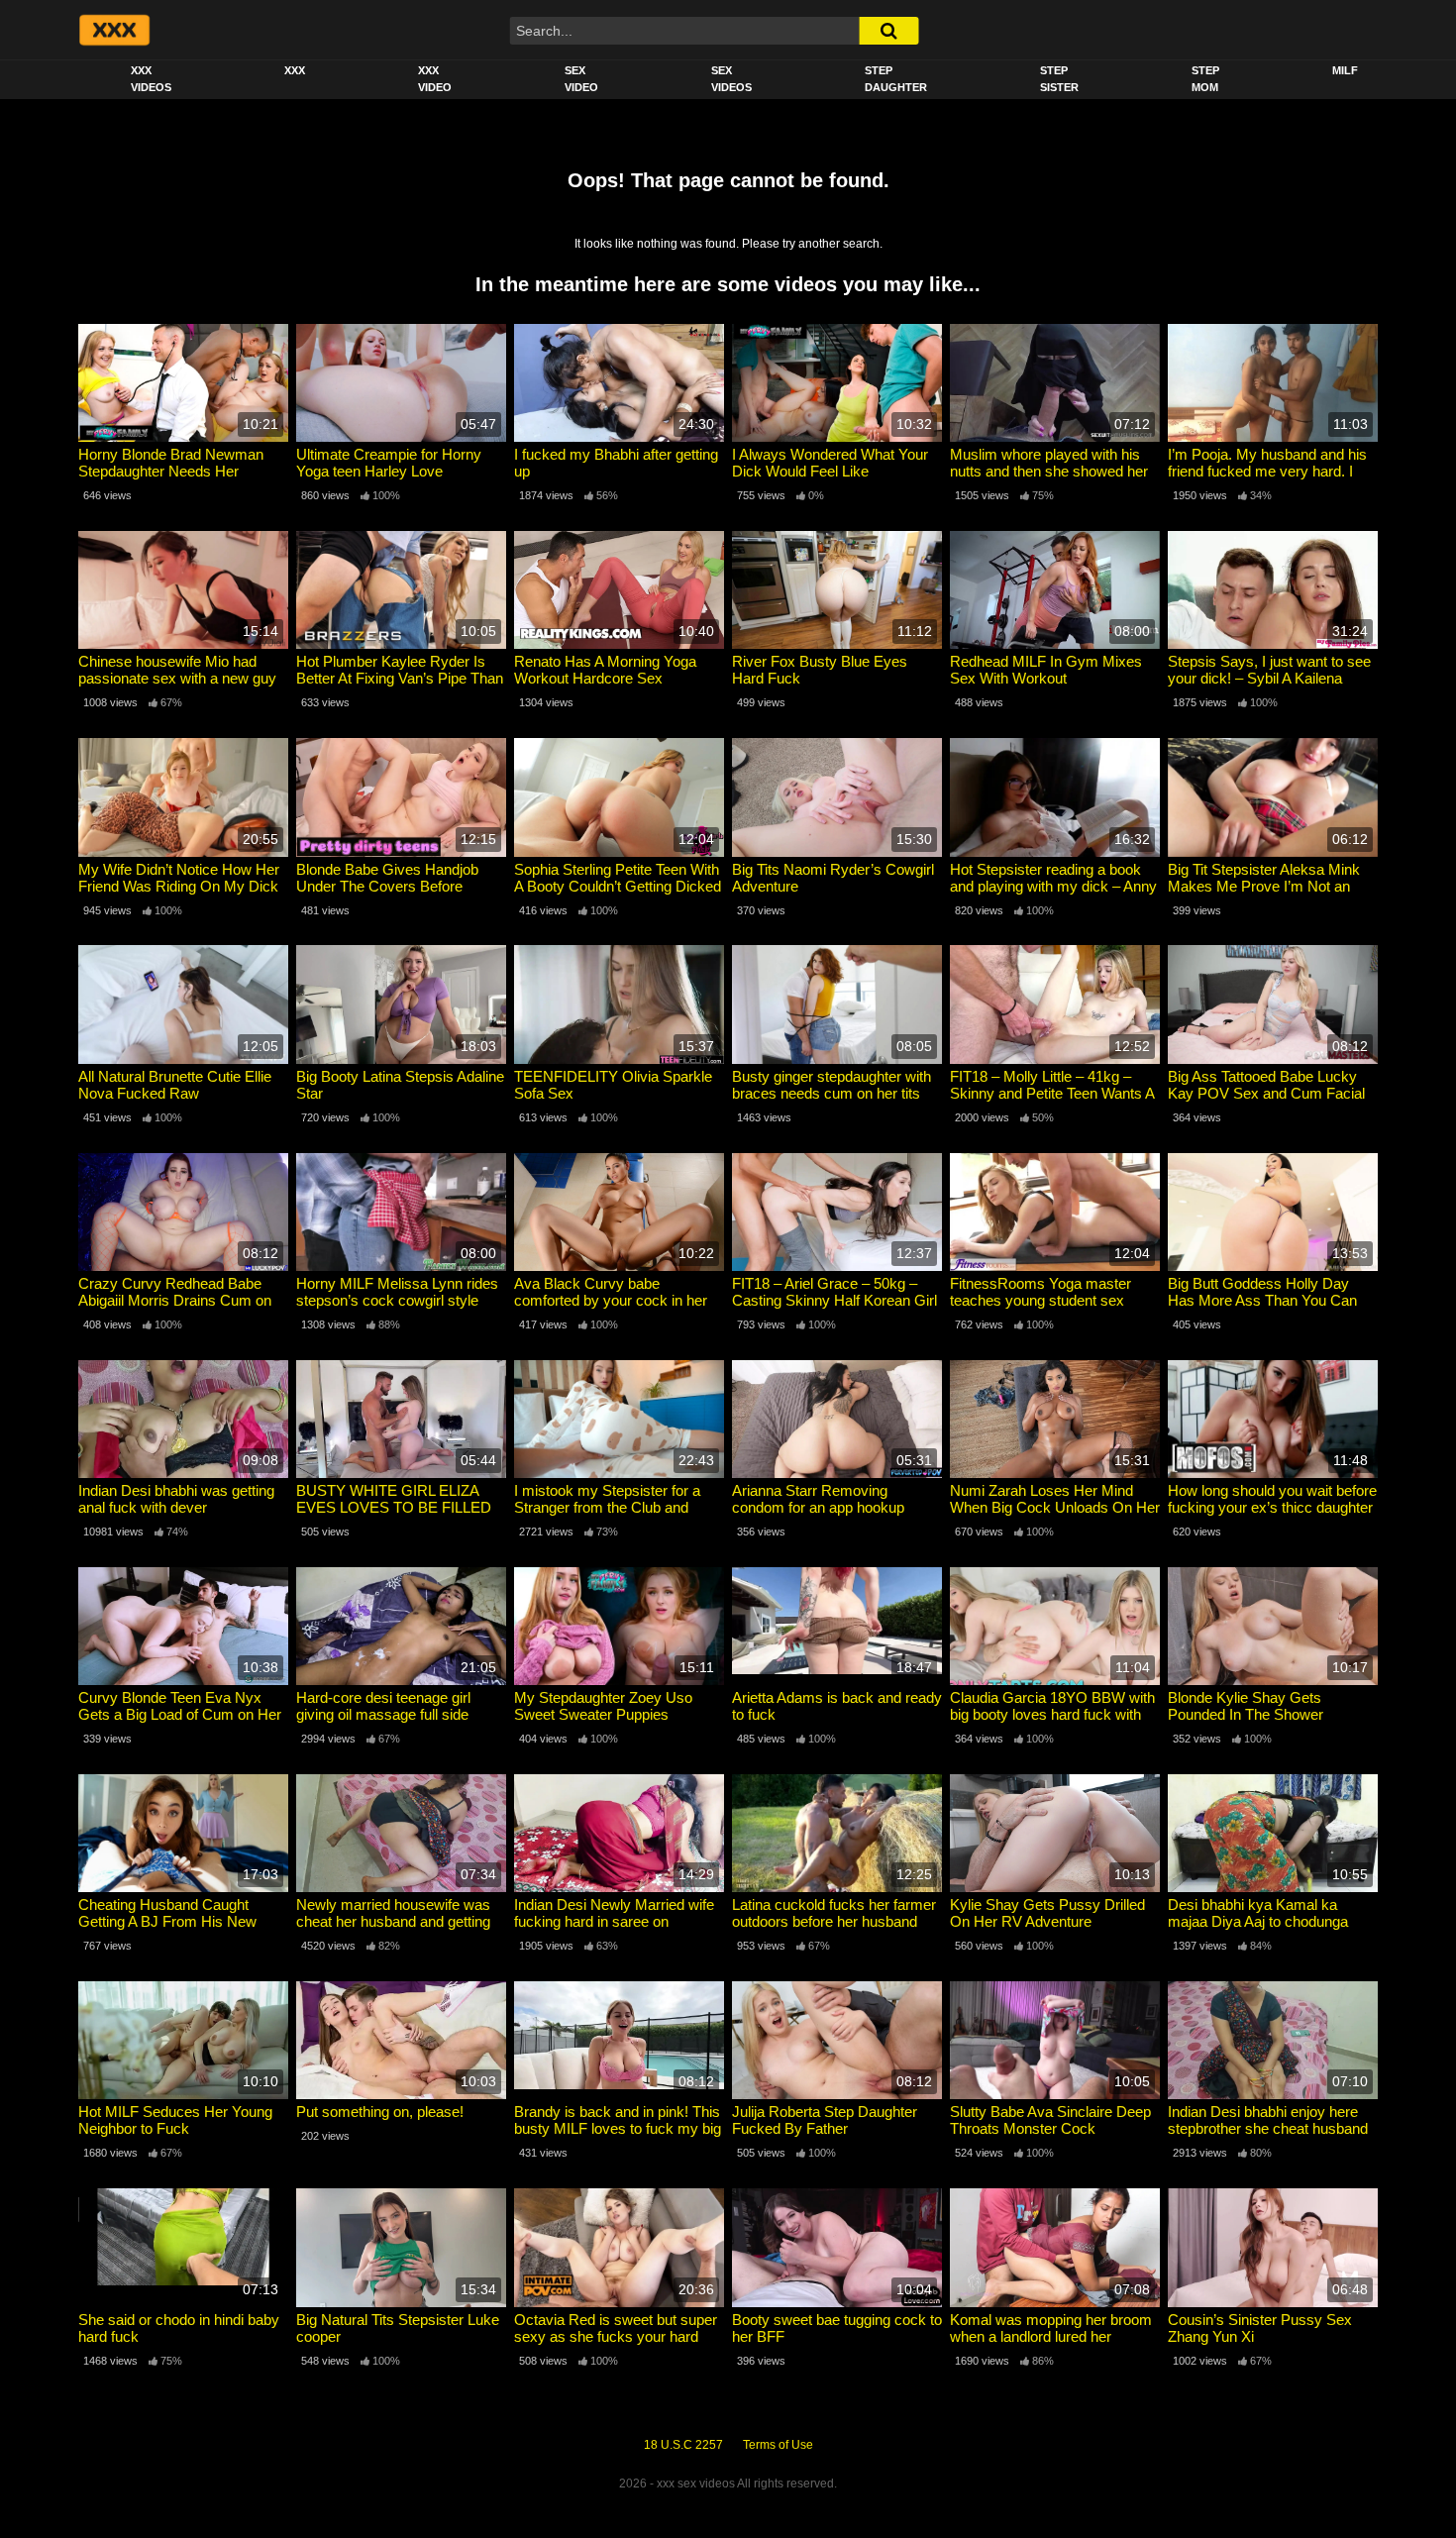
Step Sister (1059, 79)
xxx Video (435, 79)
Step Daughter (896, 79)
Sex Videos (731, 79)
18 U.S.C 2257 (683, 2445)
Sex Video (581, 79)
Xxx (295, 70)
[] (888, 31)
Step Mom (1205, 79)
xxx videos (151, 79)
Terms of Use (778, 2445)
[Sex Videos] (113, 30)
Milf (1345, 70)
